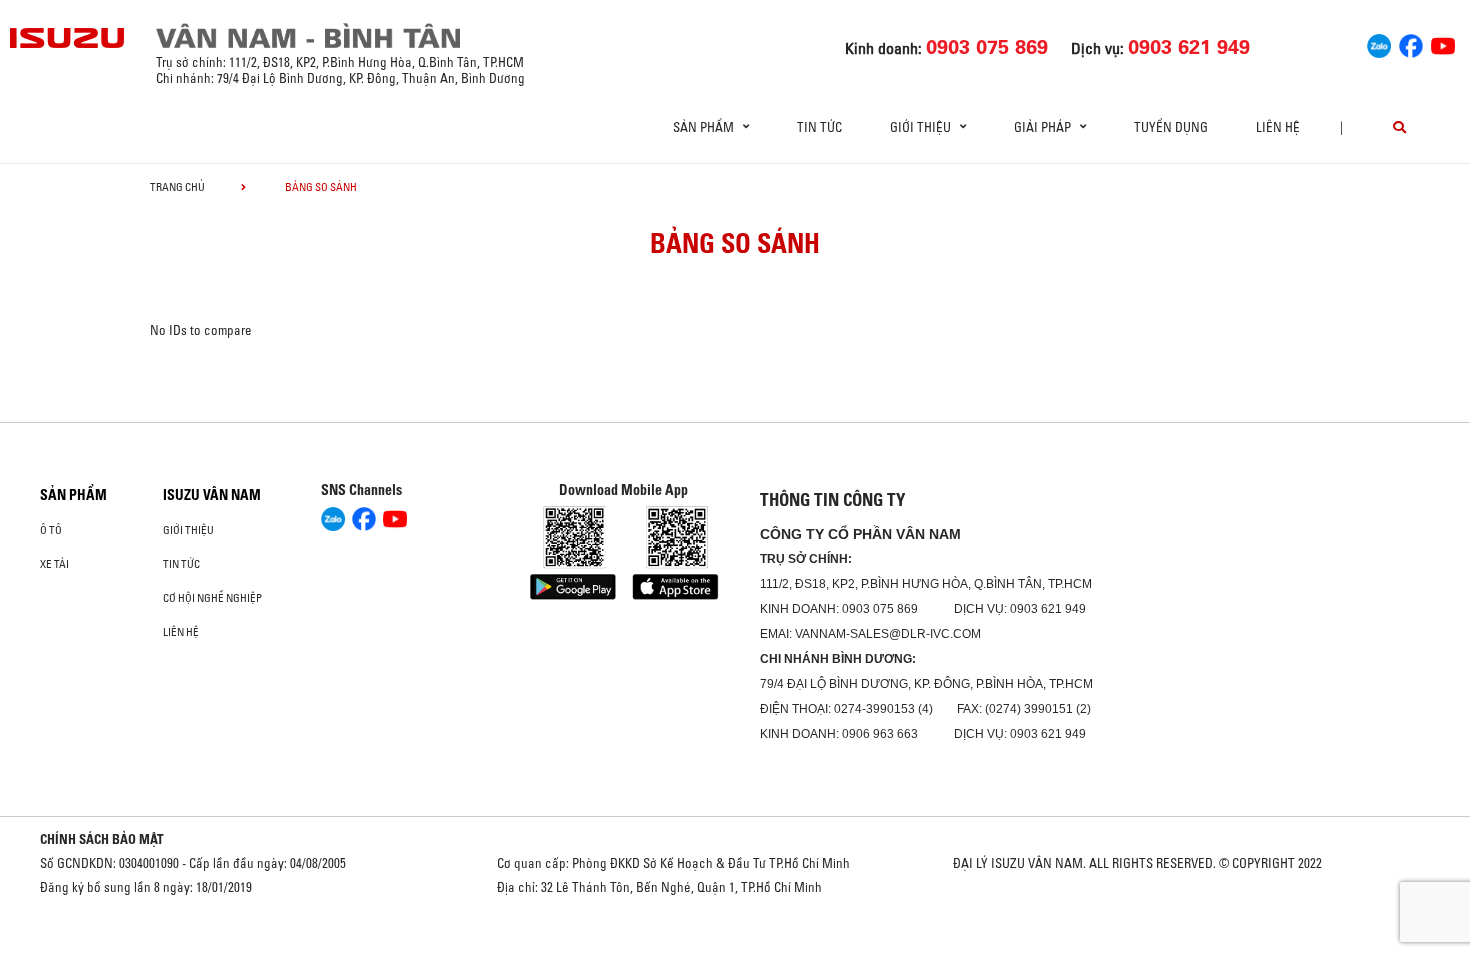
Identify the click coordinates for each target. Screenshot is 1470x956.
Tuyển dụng (1171, 127)
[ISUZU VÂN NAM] (68, 38)
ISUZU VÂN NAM (212, 495)
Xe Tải (54, 564)
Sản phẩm (73, 495)
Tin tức (819, 127)
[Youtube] (1443, 43)
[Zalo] (1379, 43)
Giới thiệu (188, 530)
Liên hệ (1278, 127)
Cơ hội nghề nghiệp (212, 598)
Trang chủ (177, 187)
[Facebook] (1411, 43)
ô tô (51, 530)
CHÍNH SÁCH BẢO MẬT (102, 839)
